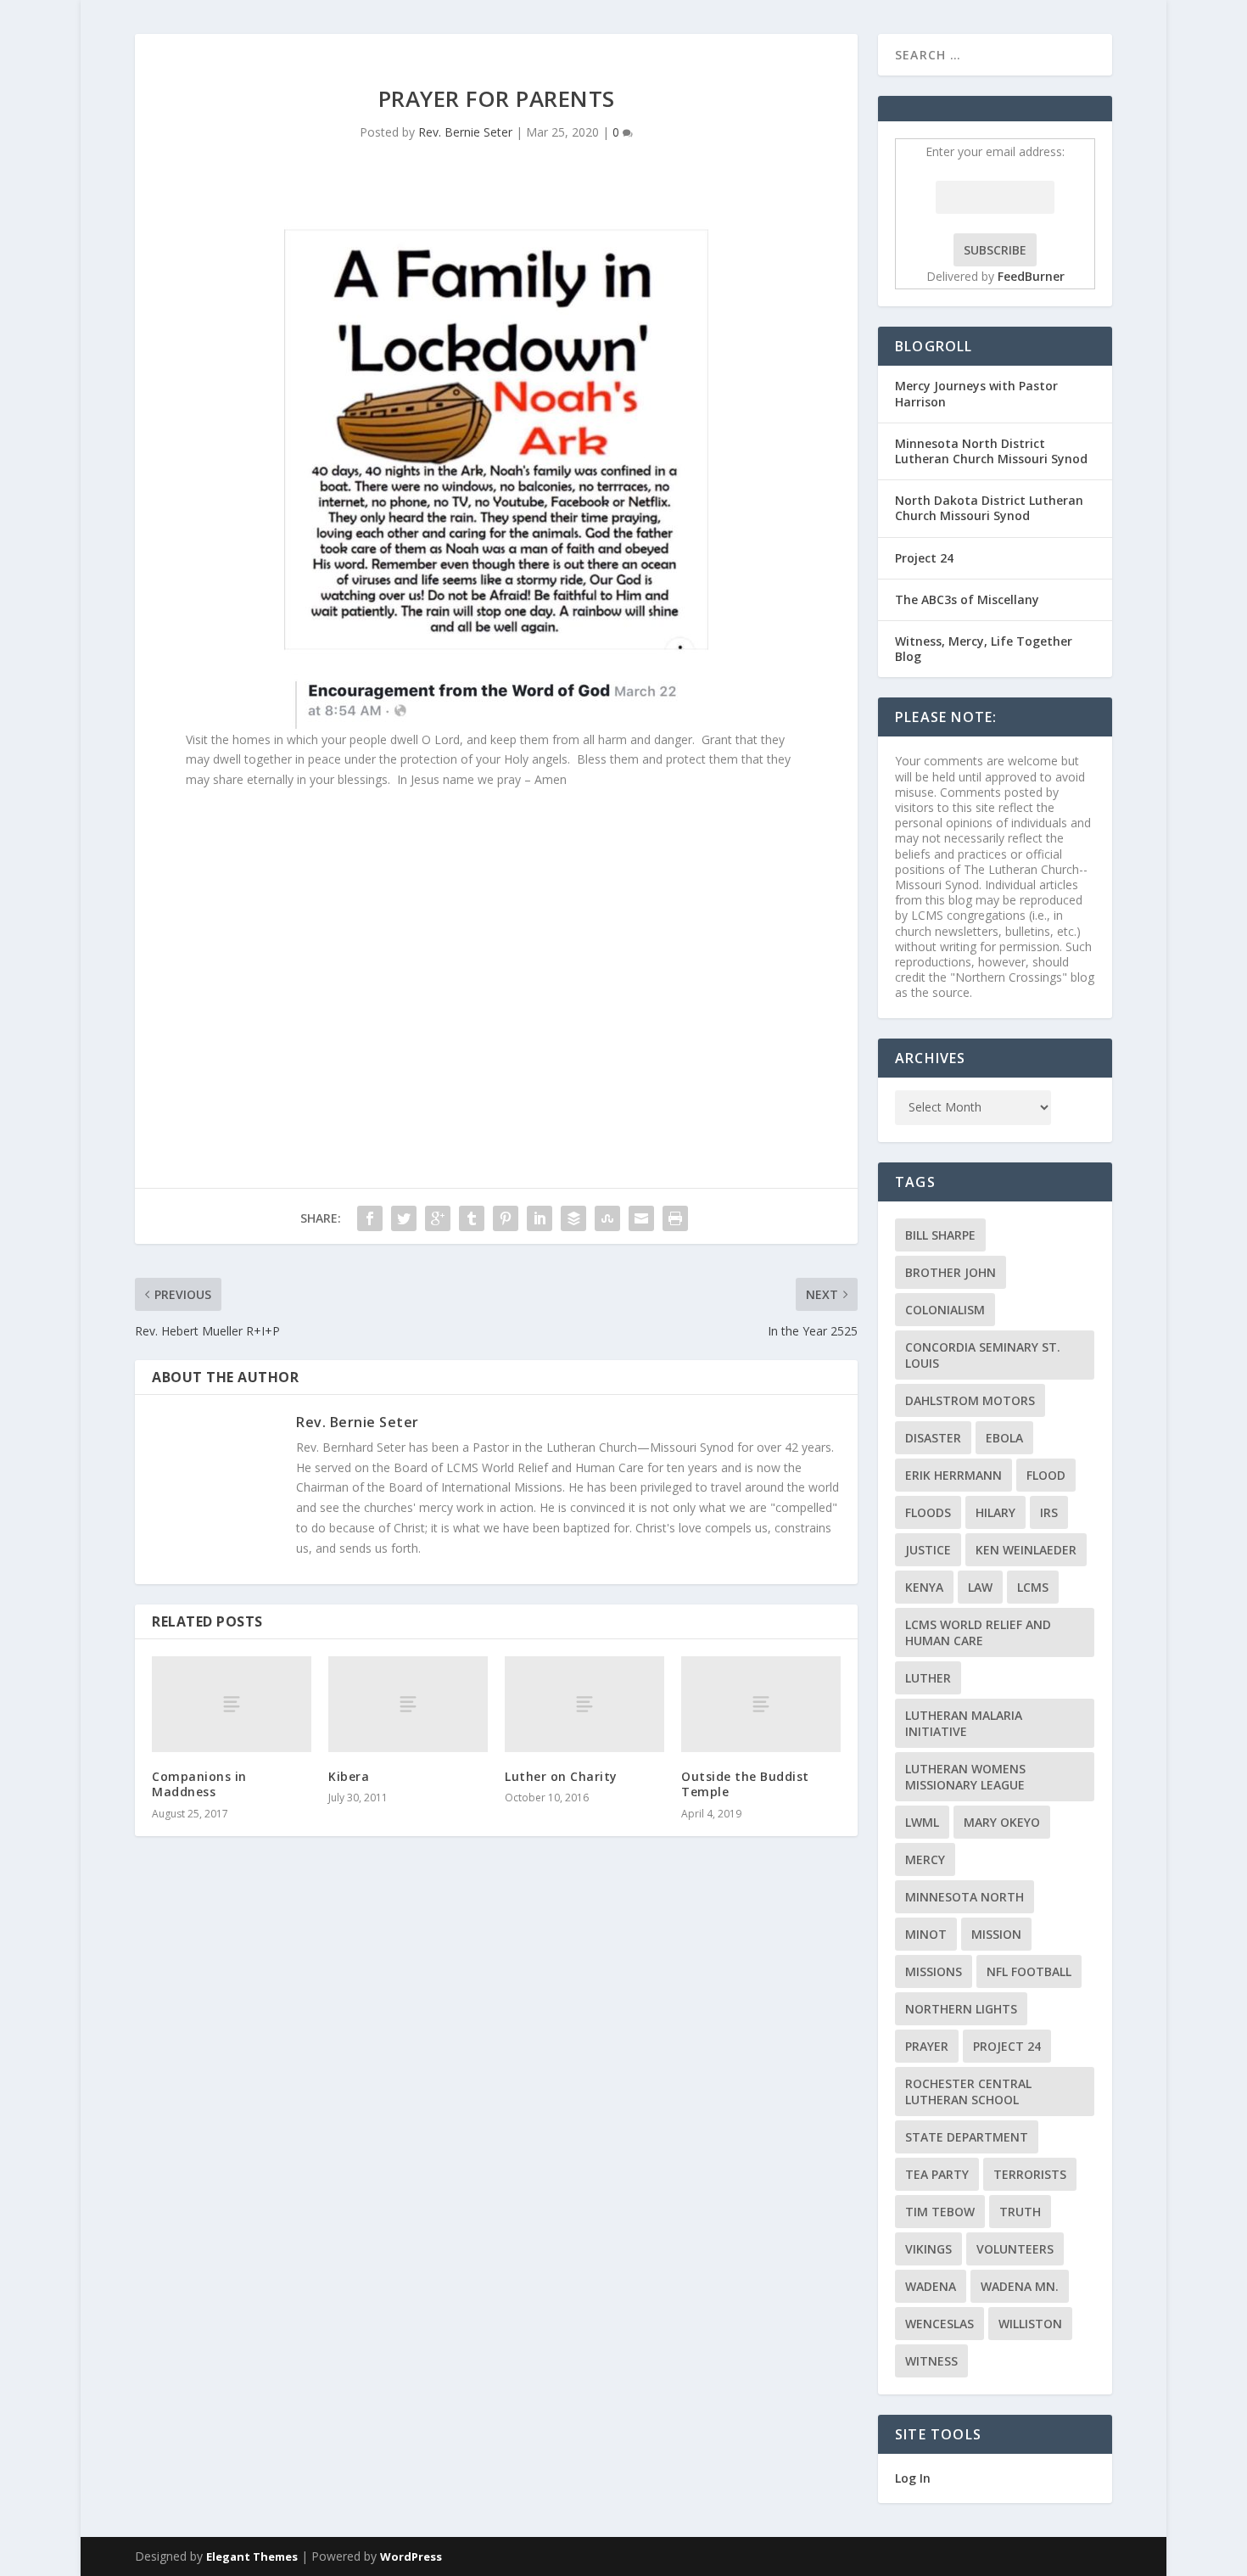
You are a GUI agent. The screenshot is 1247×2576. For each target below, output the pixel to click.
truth (1020, 2212)
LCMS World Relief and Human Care (978, 1632)
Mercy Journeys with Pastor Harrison (976, 393)
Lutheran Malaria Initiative (964, 1723)
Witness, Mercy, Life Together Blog (984, 649)
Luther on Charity (561, 1776)
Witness (931, 2361)
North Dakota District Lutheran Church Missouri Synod (989, 508)
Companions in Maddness (199, 1784)
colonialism (945, 1310)
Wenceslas (939, 2324)
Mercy (925, 1859)
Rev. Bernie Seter (465, 132)
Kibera (349, 1776)
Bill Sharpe (940, 1235)
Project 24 (924, 558)
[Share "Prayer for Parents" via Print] (675, 1218)
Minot (926, 1934)
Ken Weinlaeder (1026, 1550)
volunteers (1015, 2249)
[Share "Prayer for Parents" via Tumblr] (472, 1218)
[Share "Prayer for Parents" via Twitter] (404, 1218)
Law (980, 1587)
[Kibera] (408, 1704)
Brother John (951, 1272)
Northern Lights (961, 2009)
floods (928, 1512)
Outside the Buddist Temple (745, 1784)
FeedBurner (1031, 276)
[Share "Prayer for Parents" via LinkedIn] (540, 1218)
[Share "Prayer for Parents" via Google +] (438, 1218)
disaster (933, 1438)
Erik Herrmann (953, 1475)
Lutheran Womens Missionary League (965, 1777)
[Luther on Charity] (584, 1704)
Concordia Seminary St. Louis (983, 1355)
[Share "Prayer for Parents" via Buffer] (573, 1218)
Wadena (931, 2286)
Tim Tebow (940, 2212)
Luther (928, 1678)
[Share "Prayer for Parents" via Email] (641, 1218)
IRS (1049, 1512)
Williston (1030, 2324)
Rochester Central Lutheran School (968, 2092)
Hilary (995, 1512)
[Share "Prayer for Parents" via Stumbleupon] (607, 1218)
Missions (934, 1971)
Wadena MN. (1020, 2286)
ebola (1004, 1438)
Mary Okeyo (1002, 1822)
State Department (967, 2137)
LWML (922, 1822)
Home (1139, 54)
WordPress (411, 2556)
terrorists (1030, 2174)
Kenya (924, 1587)
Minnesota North (965, 1897)
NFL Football (1029, 1971)
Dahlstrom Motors (970, 1400)
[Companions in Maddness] (232, 1704)
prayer (927, 2046)
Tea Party (937, 2174)
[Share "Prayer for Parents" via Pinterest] (506, 1218)
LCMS (1033, 1587)
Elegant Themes (252, 2556)
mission (996, 1934)
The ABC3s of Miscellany (967, 599)
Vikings (928, 2249)
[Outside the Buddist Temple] (761, 1704)
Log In (913, 2478)
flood (1046, 1475)
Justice (928, 1550)
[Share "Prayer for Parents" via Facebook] (370, 1218)
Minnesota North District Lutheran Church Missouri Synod (991, 451)
